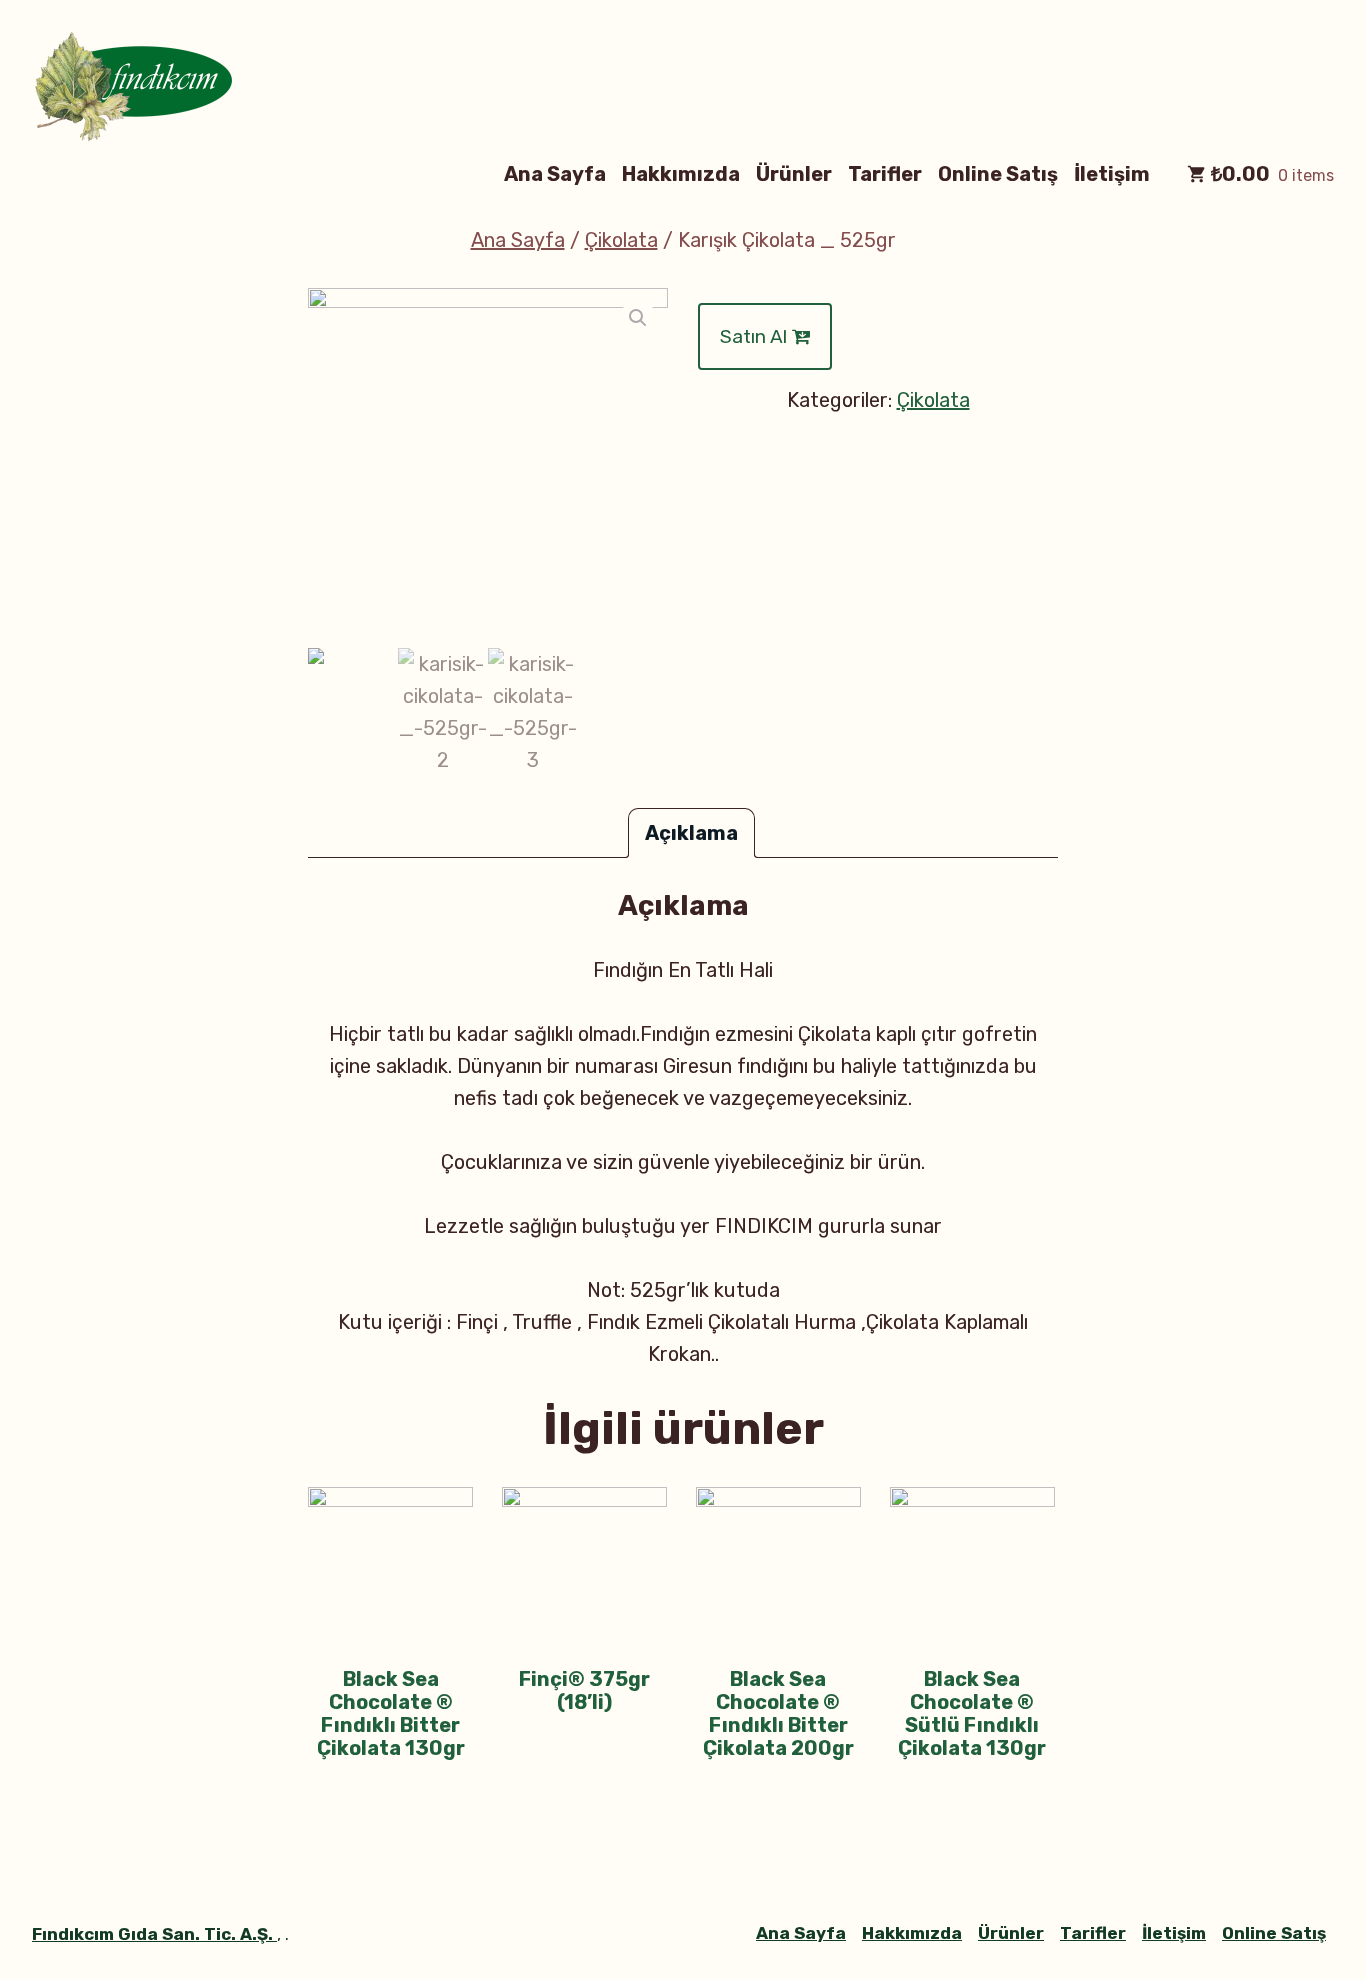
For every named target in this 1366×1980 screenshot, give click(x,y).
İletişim (1112, 173)
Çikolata (621, 240)
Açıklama (691, 833)
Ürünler (794, 173)
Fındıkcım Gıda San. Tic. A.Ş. (154, 1934)
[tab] (691, 833)
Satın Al (756, 336)
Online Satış (998, 173)
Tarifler (885, 173)
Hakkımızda (681, 173)
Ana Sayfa (555, 173)
